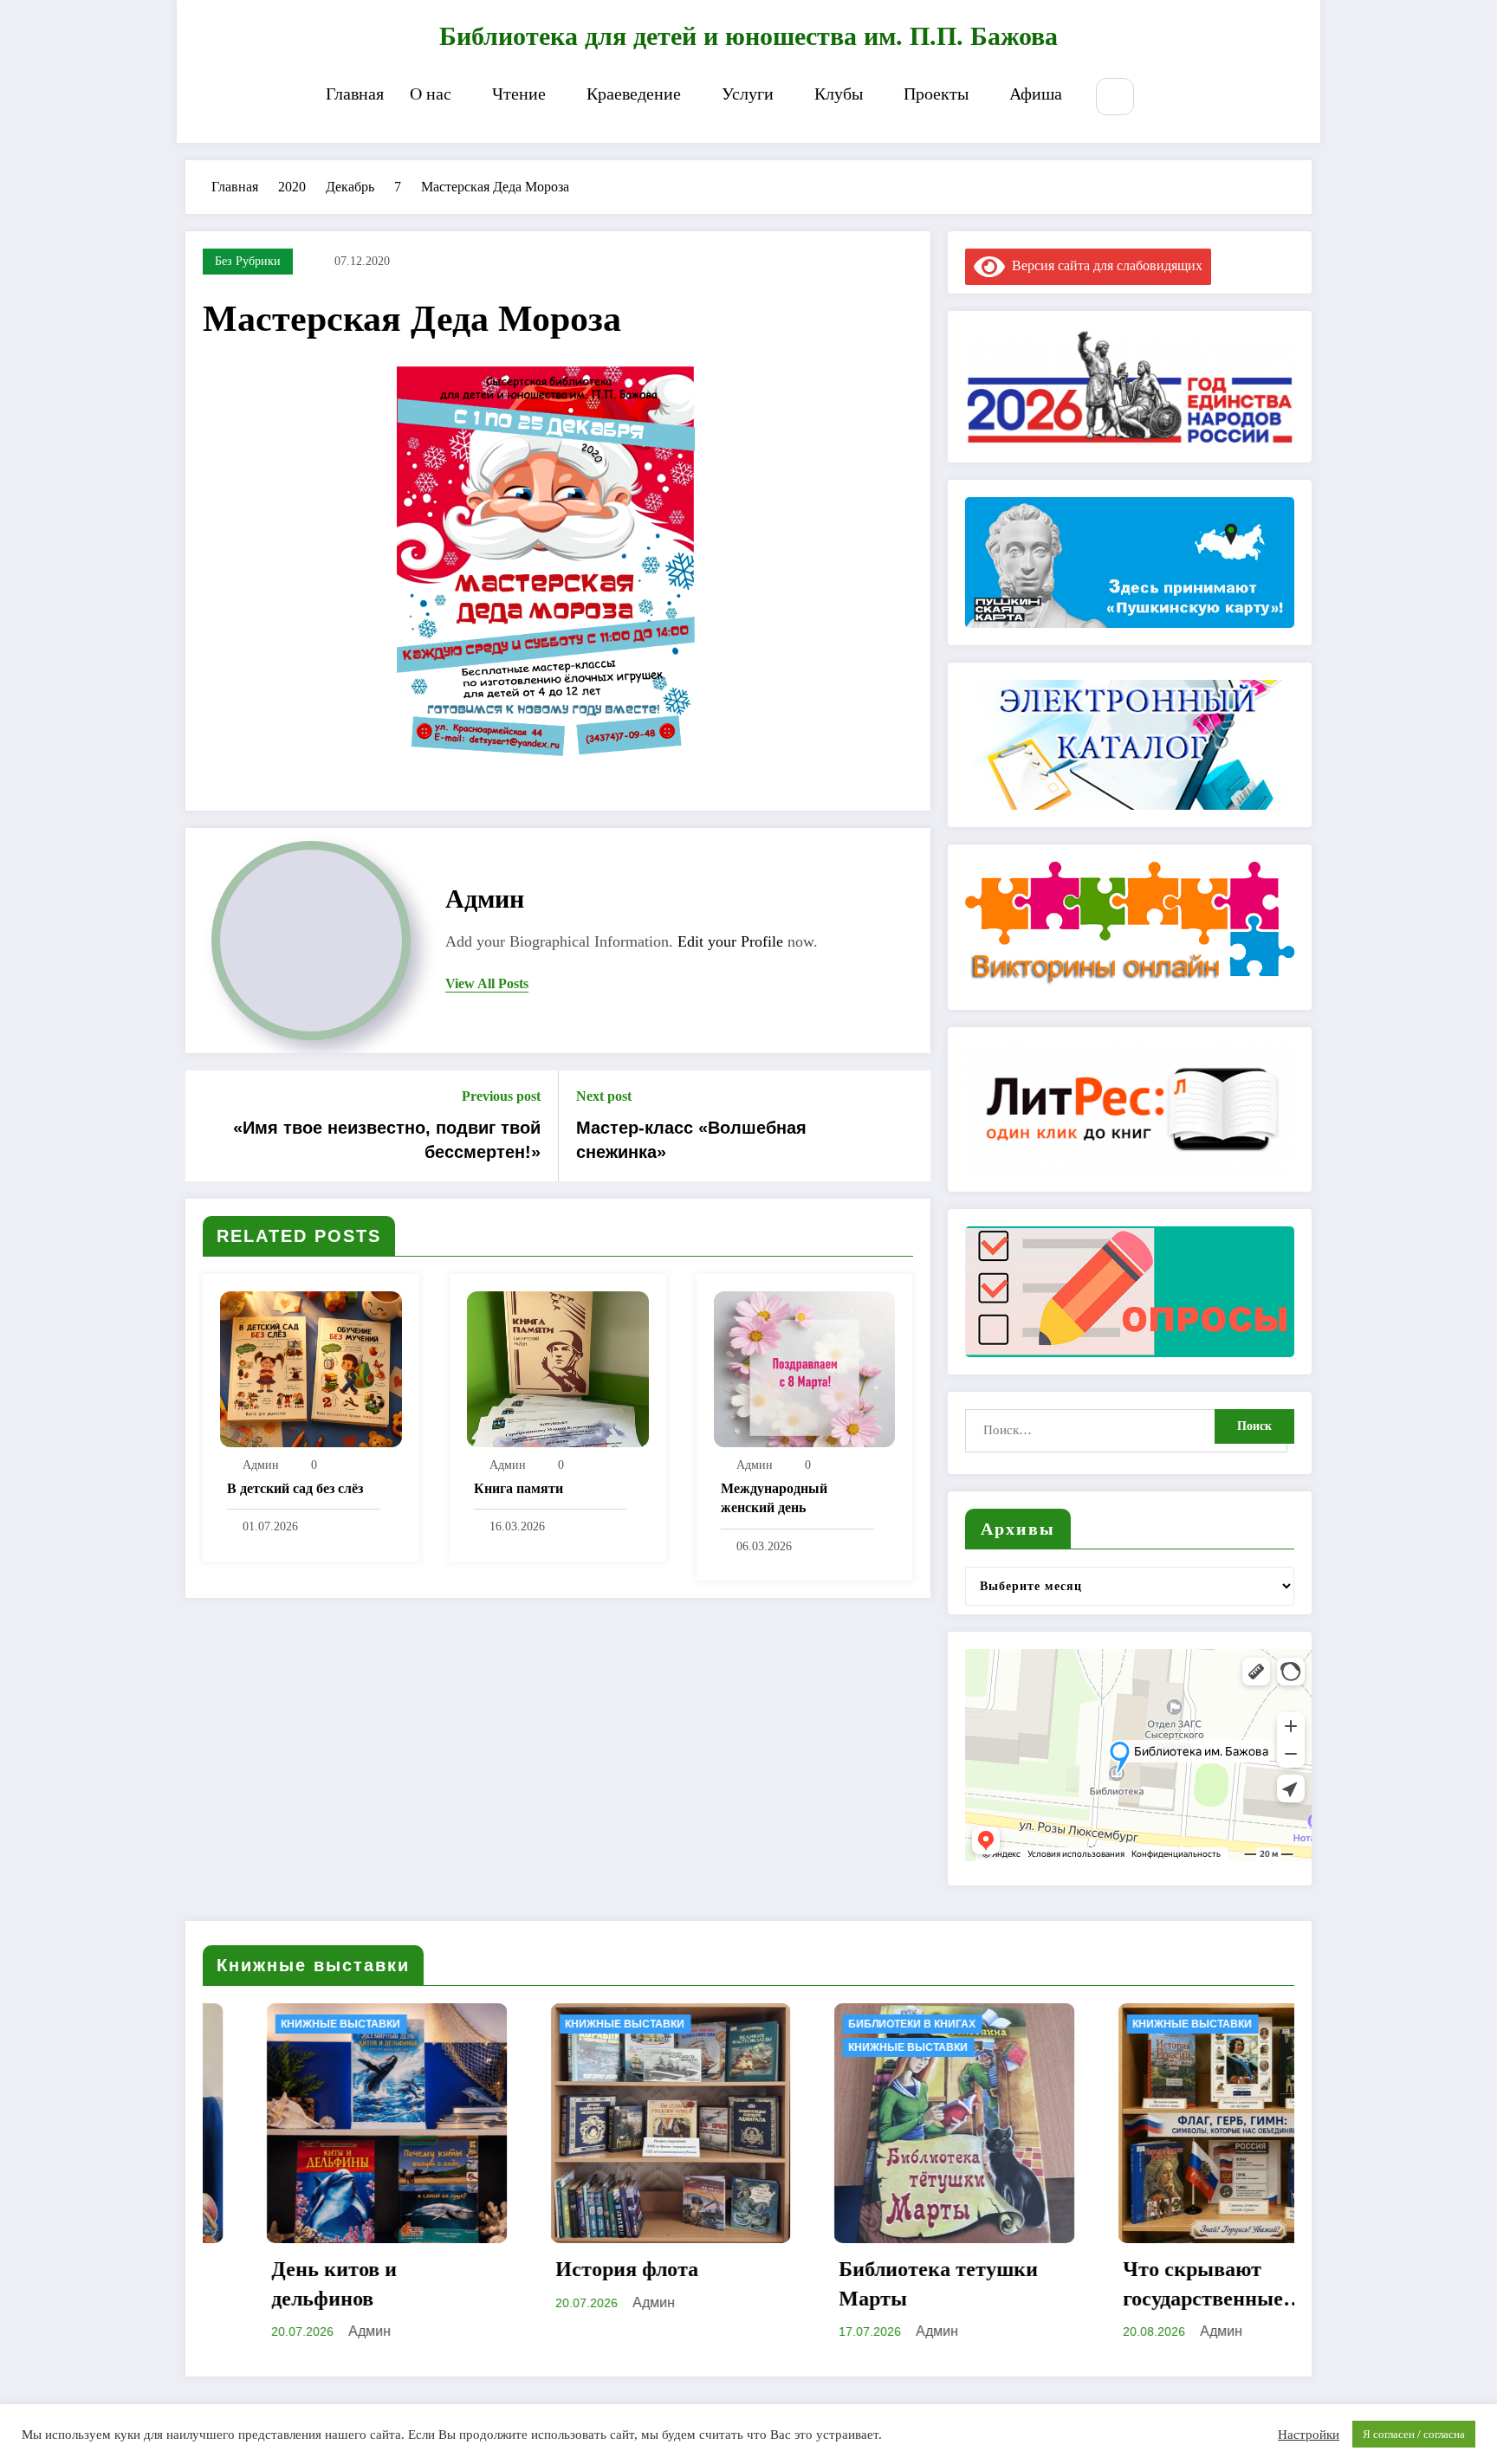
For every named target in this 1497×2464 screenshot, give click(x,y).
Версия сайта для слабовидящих (1104, 265)
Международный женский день (774, 1498)
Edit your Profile (730, 941)
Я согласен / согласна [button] (1414, 2434)
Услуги (748, 94)
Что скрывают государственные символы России (868, 2286)
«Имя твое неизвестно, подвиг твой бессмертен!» (387, 1140)
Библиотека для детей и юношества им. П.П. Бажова (748, 36)
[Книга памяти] (558, 1368)
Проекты (936, 94)
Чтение (519, 94)
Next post (604, 1096)
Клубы (839, 94)
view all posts (487, 983)
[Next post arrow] (906, 1126)
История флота (292, 2269)
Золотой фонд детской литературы (1176, 2284)
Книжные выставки (289, 2024)
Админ (485, 899)
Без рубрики (248, 261)
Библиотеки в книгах (577, 2024)
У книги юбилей (1128, 2047)
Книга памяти (518, 1488)
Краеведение (634, 94)
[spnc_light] (1167, 98)
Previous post (501, 1096)
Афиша (1036, 94)
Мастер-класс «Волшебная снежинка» (691, 1140)
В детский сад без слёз (295, 1488)
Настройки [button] (1309, 2435)
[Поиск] (1115, 97)
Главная (355, 94)
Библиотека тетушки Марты (604, 2284)
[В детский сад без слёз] (311, 1368)
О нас (431, 94)
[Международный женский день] (805, 1368)
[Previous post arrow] (210, 1126)
